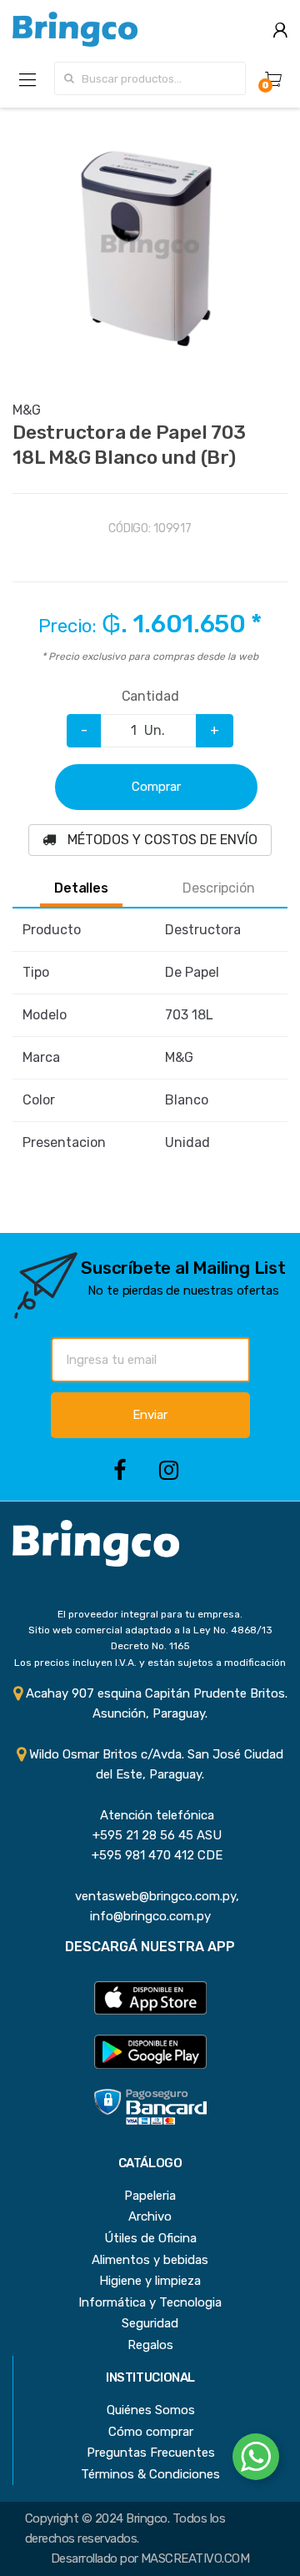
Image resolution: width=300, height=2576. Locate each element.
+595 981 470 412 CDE (150, 1855)
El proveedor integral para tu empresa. (150, 1614)
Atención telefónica (150, 1815)
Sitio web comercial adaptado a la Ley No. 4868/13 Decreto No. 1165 (150, 1638)
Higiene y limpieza (150, 2281)
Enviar (150, 1415)
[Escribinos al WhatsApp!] (256, 2460)
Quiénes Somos (151, 2410)
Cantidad (150, 696)
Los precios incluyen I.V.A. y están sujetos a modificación (150, 1663)
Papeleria (150, 2196)
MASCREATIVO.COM (195, 2558)
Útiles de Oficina (150, 2238)
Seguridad (150, 2323)
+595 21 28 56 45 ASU (150, 1835)
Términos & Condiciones (150, 2474)
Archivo (150, 2216)
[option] (150, 245)
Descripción (218, 888)
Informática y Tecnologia (150, 2302)
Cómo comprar (151, 2432)
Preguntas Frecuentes (151, 2453)
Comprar (156, 787)
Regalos (150, 2345)
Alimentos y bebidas (150, 2260)
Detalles (81, 888)
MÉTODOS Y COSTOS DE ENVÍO (161, 840)
